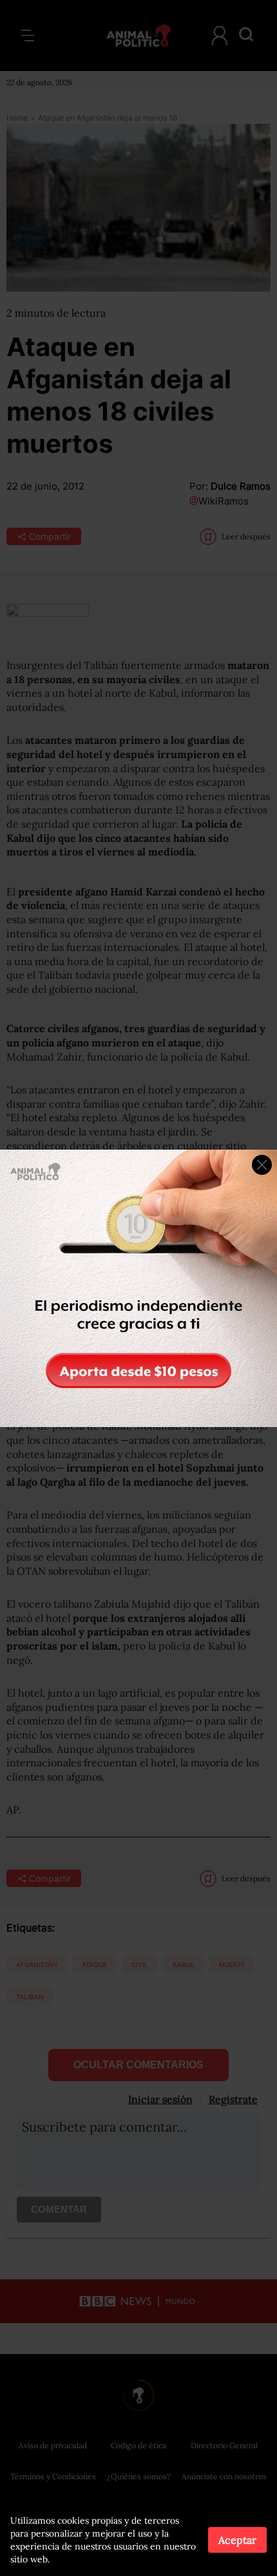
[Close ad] (262, 1165)
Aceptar (237, 2540)
